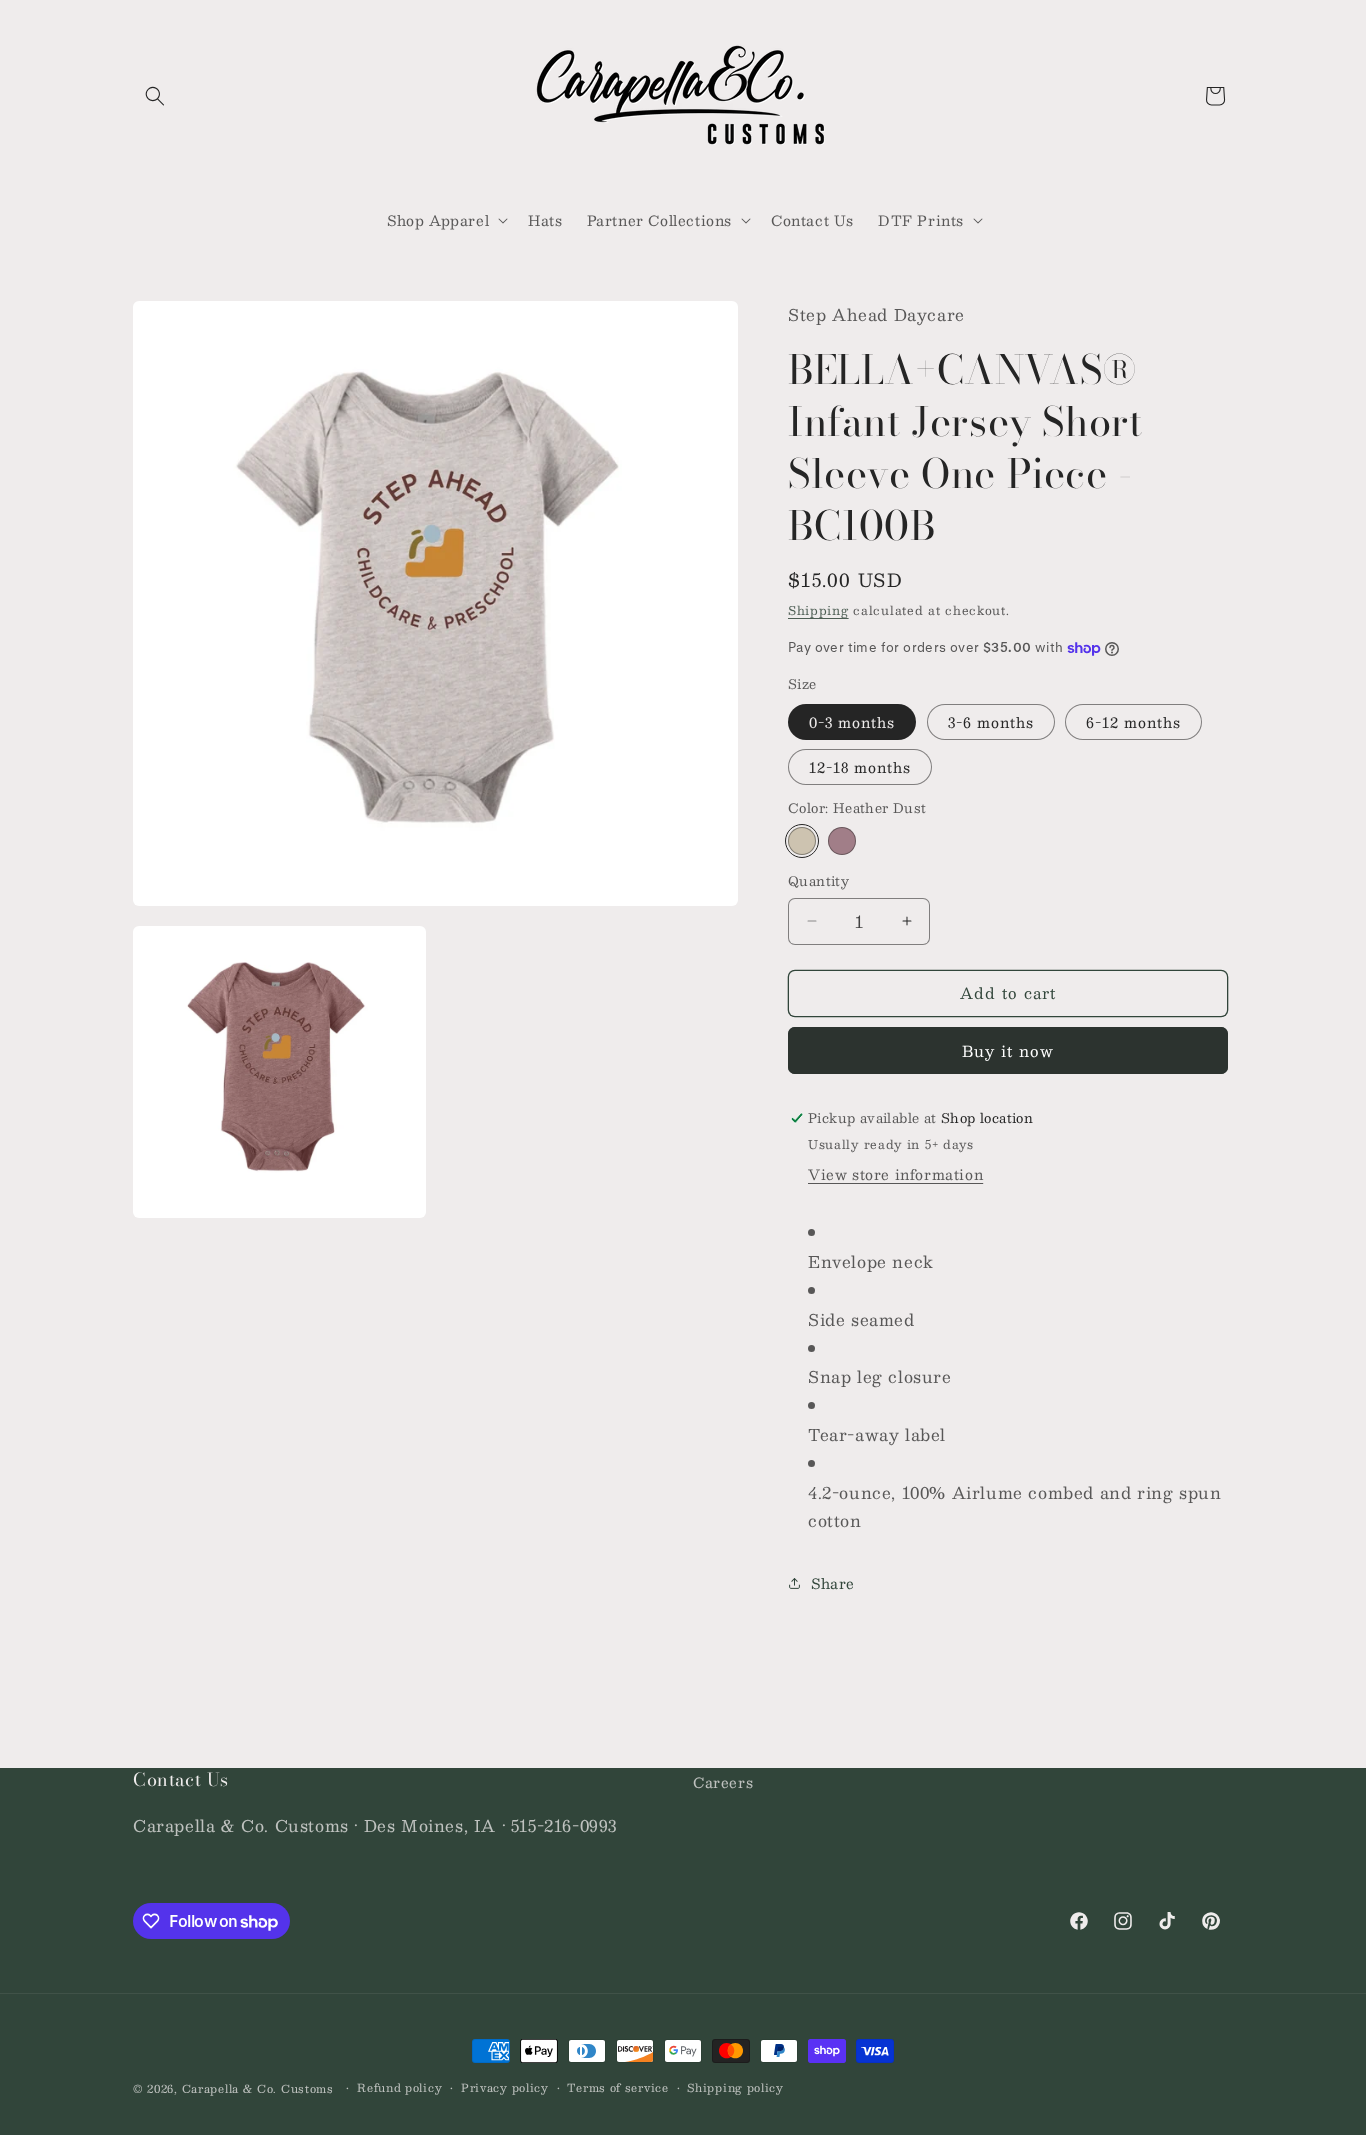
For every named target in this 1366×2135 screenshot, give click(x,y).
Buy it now (1008, 1050)
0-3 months (852, 722)
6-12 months (1133, 722)
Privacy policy (505, 2088)
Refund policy (399, 2088)
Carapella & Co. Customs (258, 2088)
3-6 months (991, 722)
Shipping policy (735, 2088)
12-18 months (860, 767)
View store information (895, 1174)
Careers (723, 1782)
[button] (155, 96)
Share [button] (833, 1583)
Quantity (818, 882)
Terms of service (617, 2088)
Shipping (818, 610)
